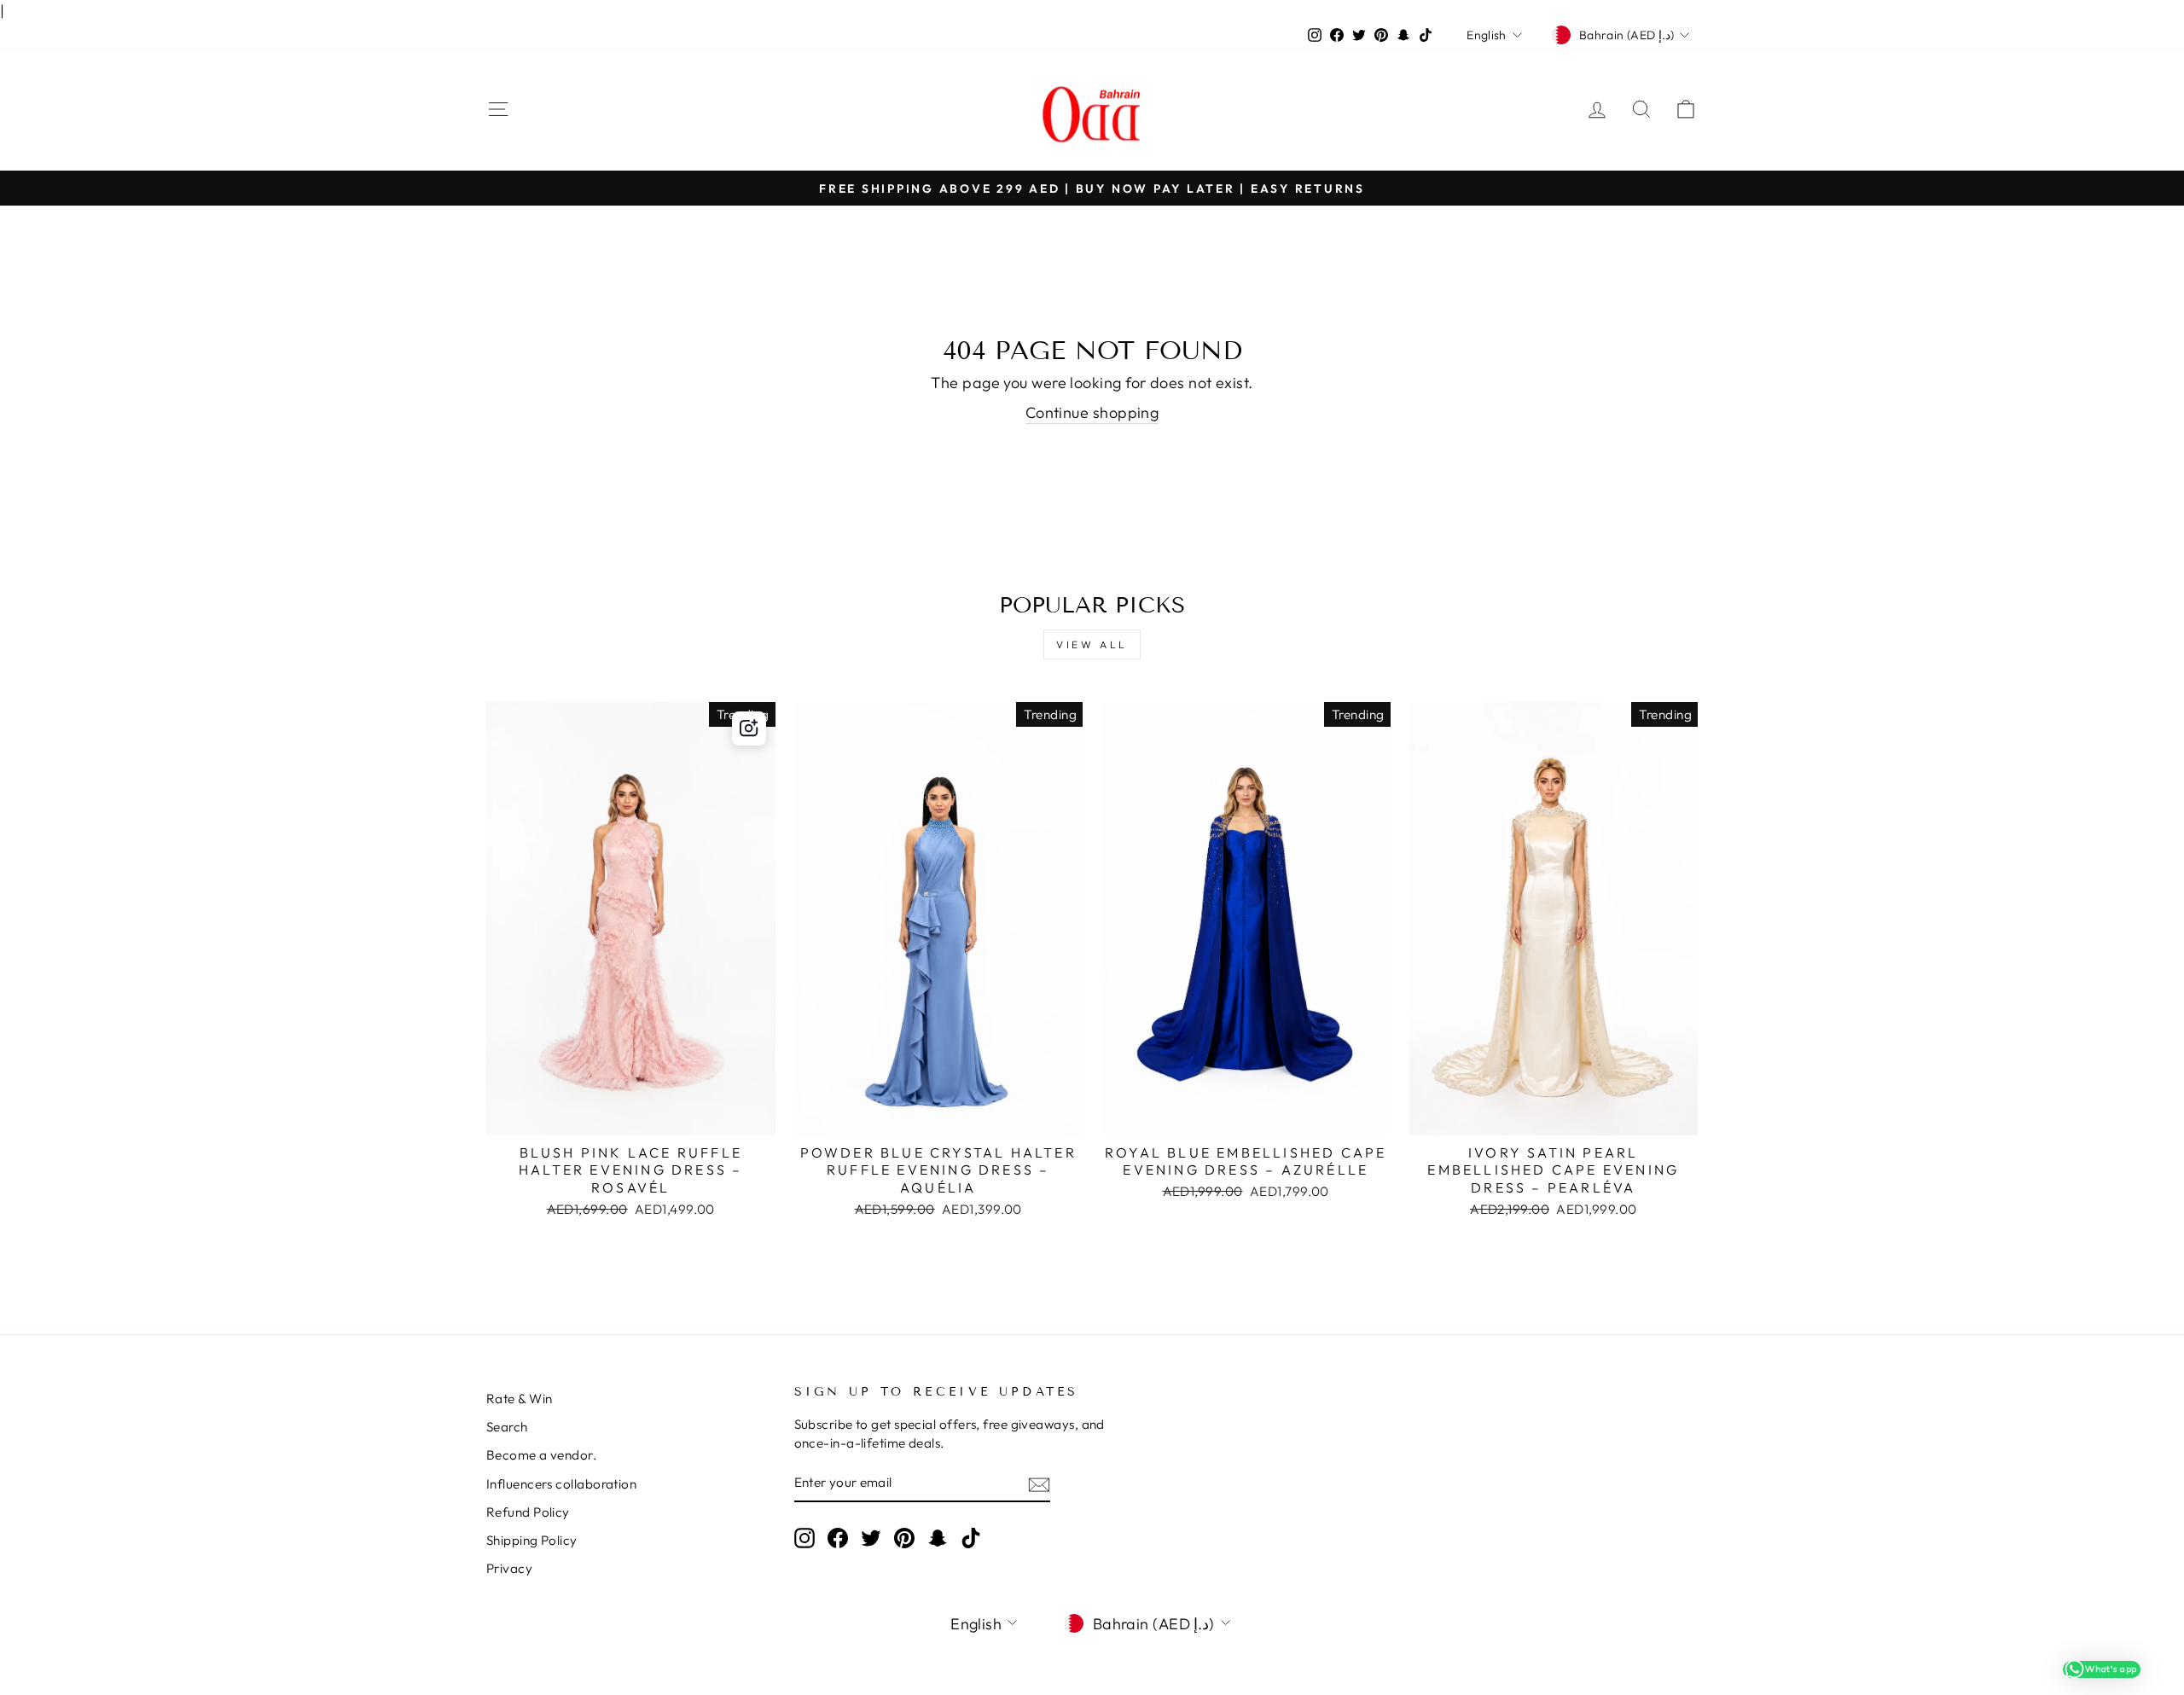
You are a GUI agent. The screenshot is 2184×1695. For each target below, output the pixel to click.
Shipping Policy (532, 1540)
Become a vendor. (541, 1455)
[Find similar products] (749, 729)
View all (1092, 644)
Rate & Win (520, 1399)
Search (507, 1427)
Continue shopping (1092, 412)
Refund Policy (528, 1512)
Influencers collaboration (561, 1484)
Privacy (509, 1568)
